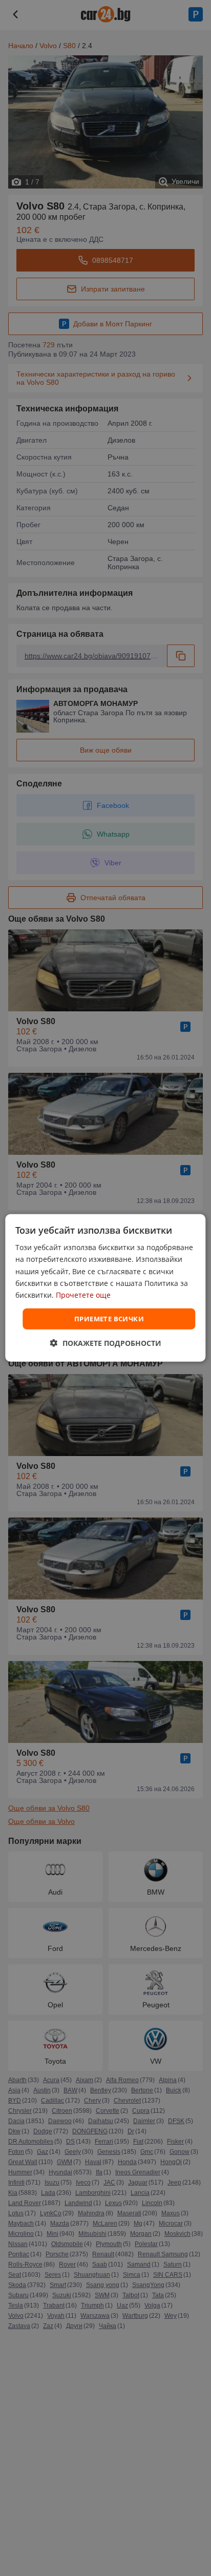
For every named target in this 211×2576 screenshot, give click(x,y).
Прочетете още (83, 1295)
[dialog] (105, 1288)
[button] (106, 1343)
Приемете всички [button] (109, 1319)
